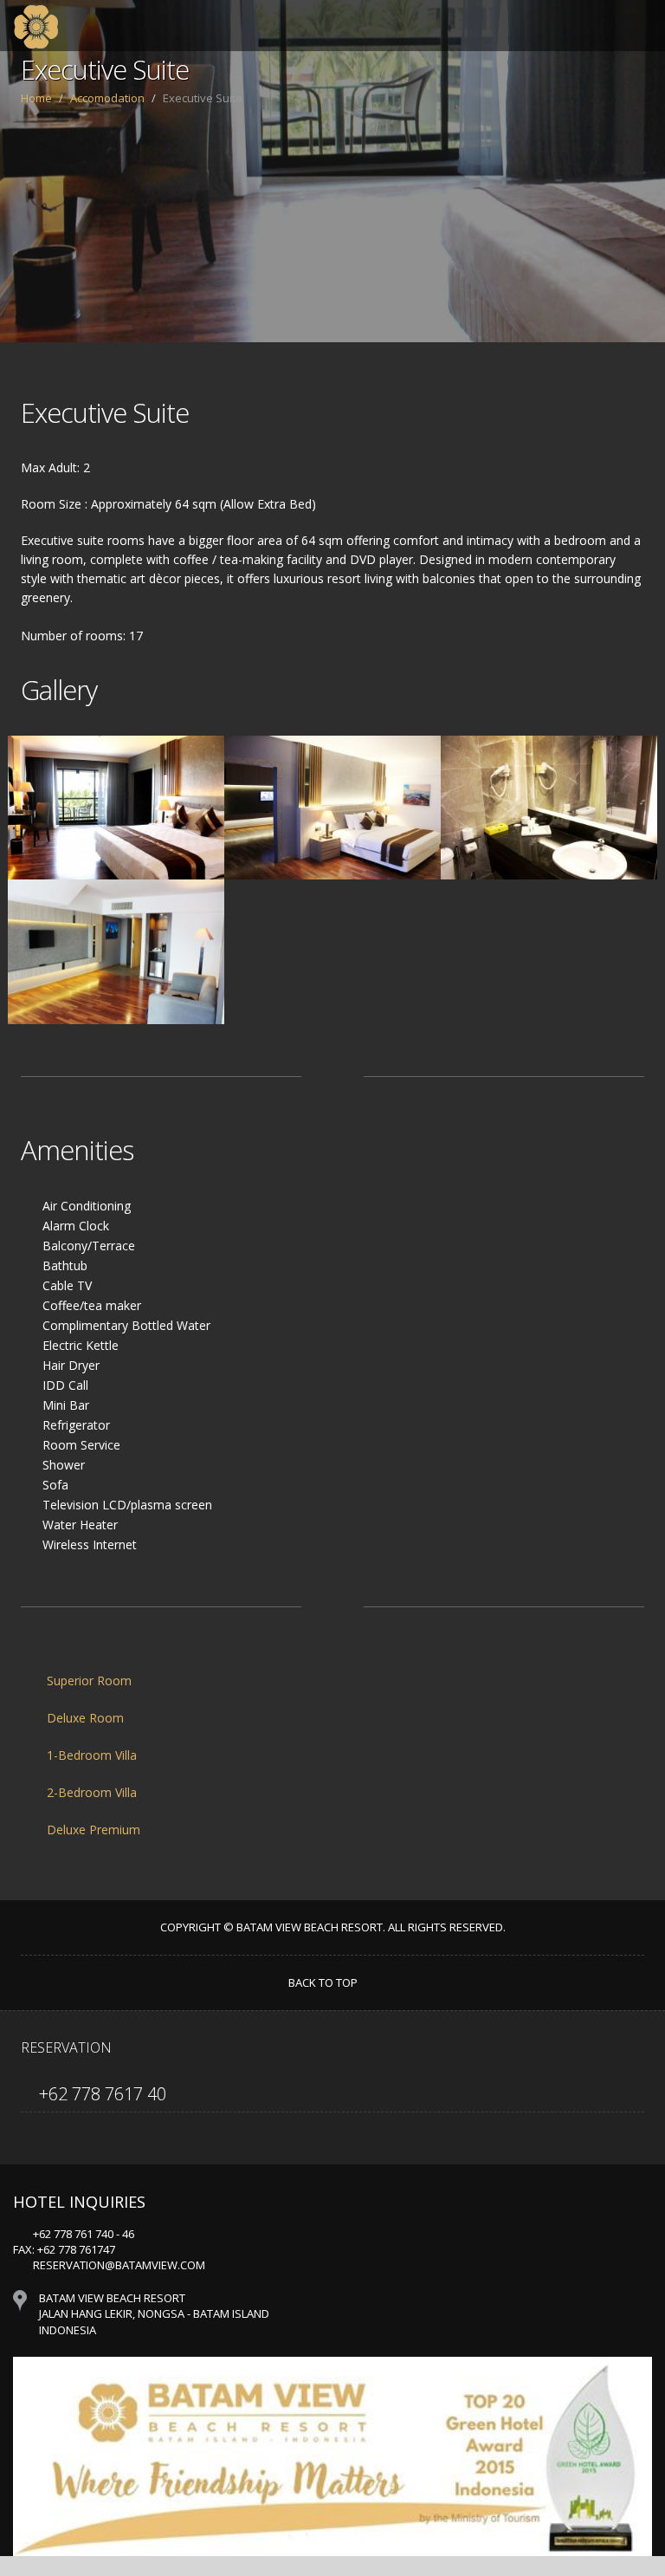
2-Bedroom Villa (90, 1792)
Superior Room (87, 1681)
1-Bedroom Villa (90, 1755)
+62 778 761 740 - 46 (84, 2234)
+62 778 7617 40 (100, 2094)
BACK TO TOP (324, 1982)
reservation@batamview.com (119, 2265)
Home (36, 98)
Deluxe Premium (92, 1830)
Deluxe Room (84, 1718)
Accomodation (107, 98)
